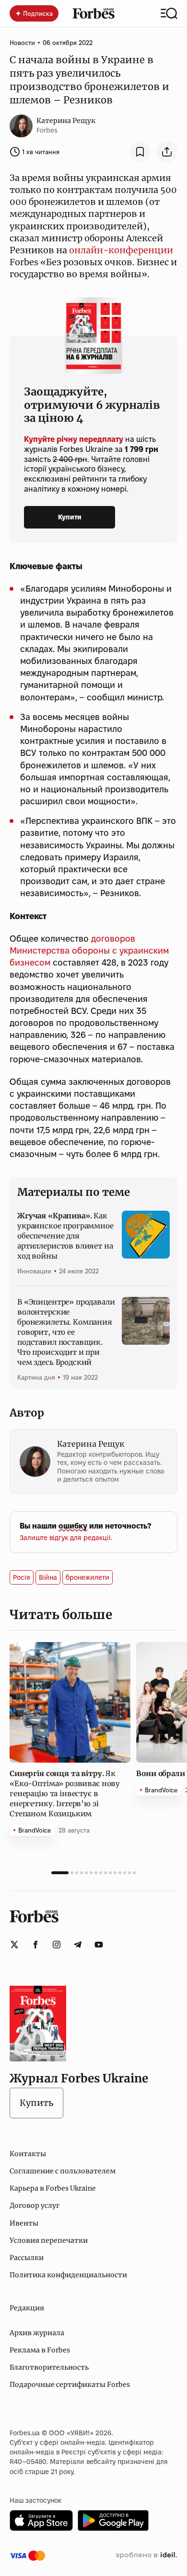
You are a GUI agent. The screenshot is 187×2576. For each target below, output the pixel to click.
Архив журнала (37, 2333)
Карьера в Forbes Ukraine (53, 2188)
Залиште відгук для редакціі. (66, 1538)
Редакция (27, 2308)
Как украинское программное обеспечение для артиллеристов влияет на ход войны (65, 1236)
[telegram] (78, 1945)
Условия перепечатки (49, 2240)
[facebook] (35, 1945)
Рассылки (27, 2258)
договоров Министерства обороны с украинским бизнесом (89, 951)
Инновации (34, 1271)
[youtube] (99, 1945)
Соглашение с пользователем (63, 2171)
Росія (22, 1577)
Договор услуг (35, 2205)
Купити (70, 517)
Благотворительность (49, 2367)
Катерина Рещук (66, 121)
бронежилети (88, 1577)
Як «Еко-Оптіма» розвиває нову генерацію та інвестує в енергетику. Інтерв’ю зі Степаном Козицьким (65, 1794)
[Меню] (169, 13)
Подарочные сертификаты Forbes (70, 2385)
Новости (22, 43)
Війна (48, 1577)
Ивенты (24, 2223)
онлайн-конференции (121, 250)
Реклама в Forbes (40, 2350)
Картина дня (36, 1377)
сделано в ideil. (146, 2555)
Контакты (28, 2154)
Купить (36, 2103)
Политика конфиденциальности (68, 2275)
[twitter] (14, 1945)
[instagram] (57, 1945)
